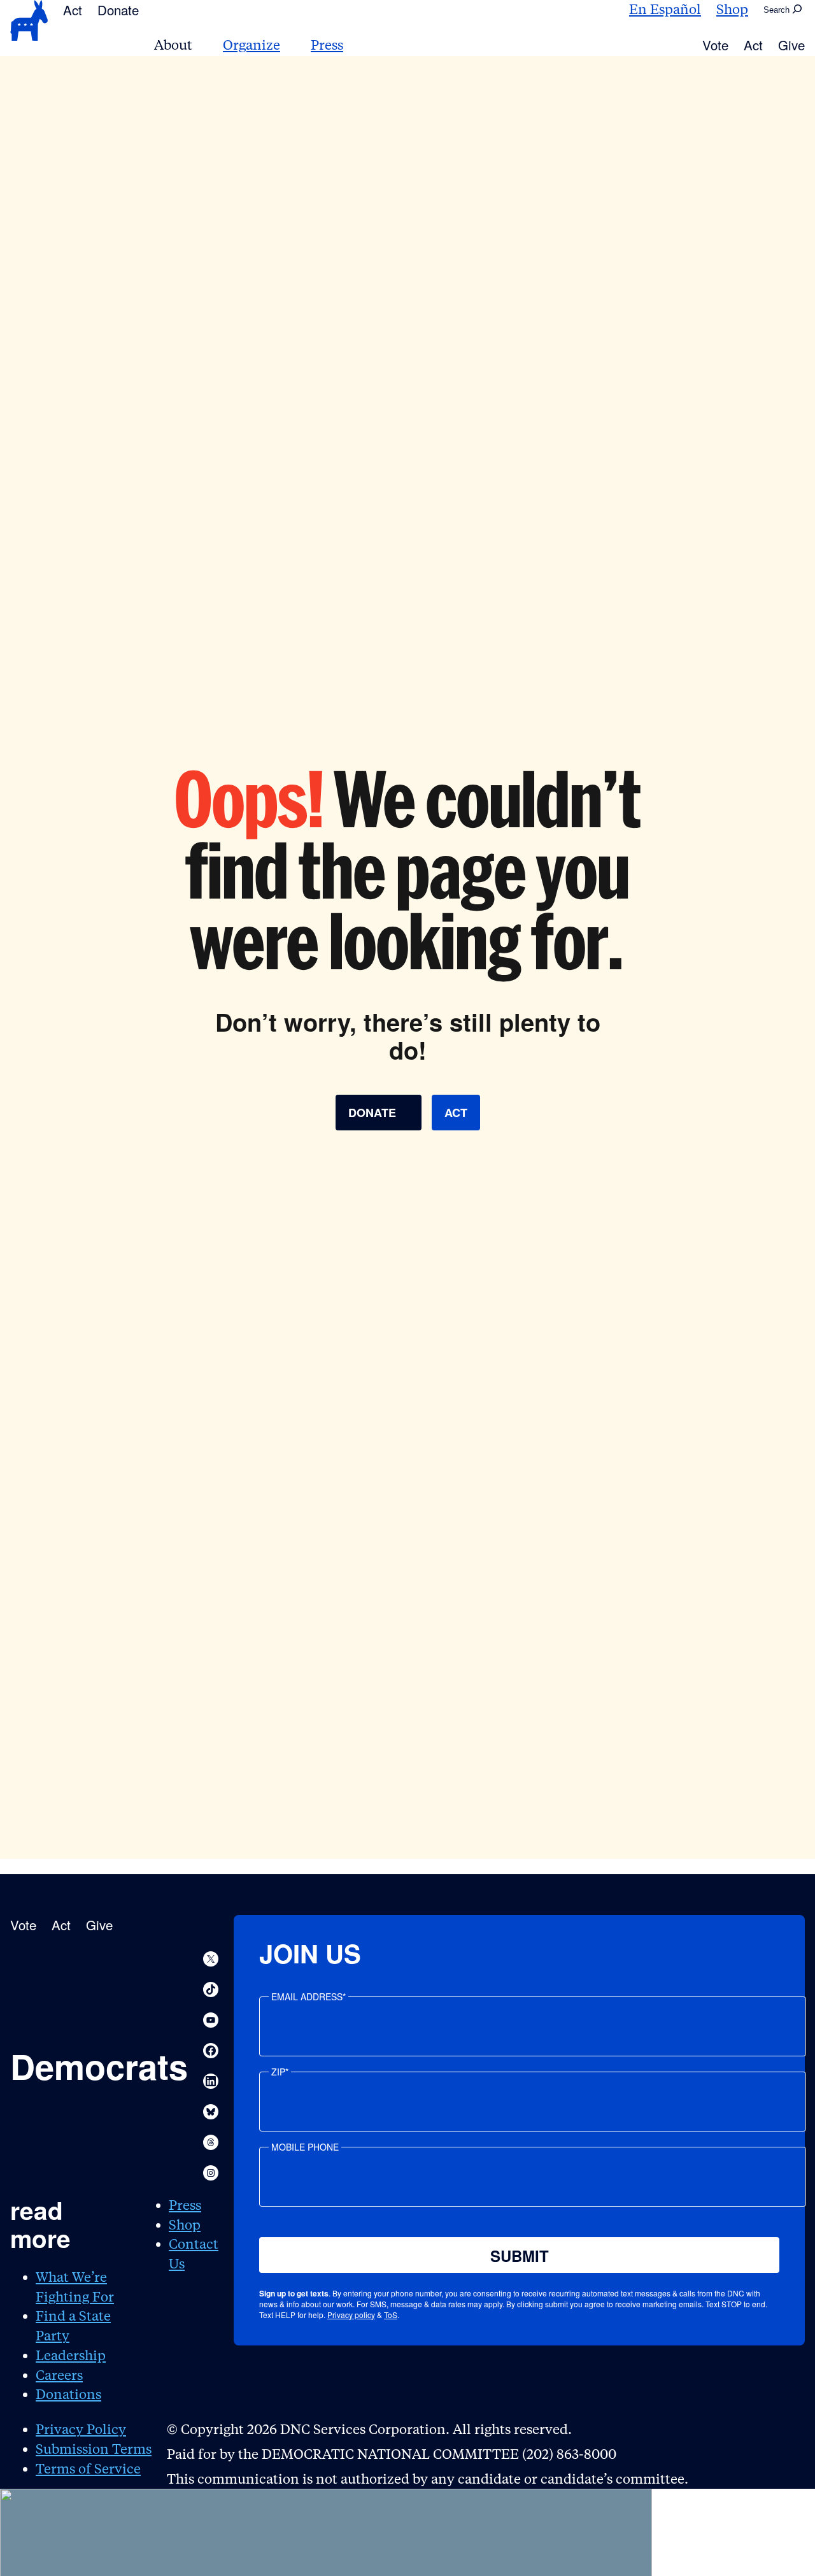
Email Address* (308, 1996)
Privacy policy (351, 2315)
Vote (715, 45)
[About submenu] (200, 46)
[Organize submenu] (288, 46)
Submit (520, 2256)
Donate (118, 10)
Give (791, 45)
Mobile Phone (305, 2147)
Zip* (280, 2072)
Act (73, 10)
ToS (391, 2315)
